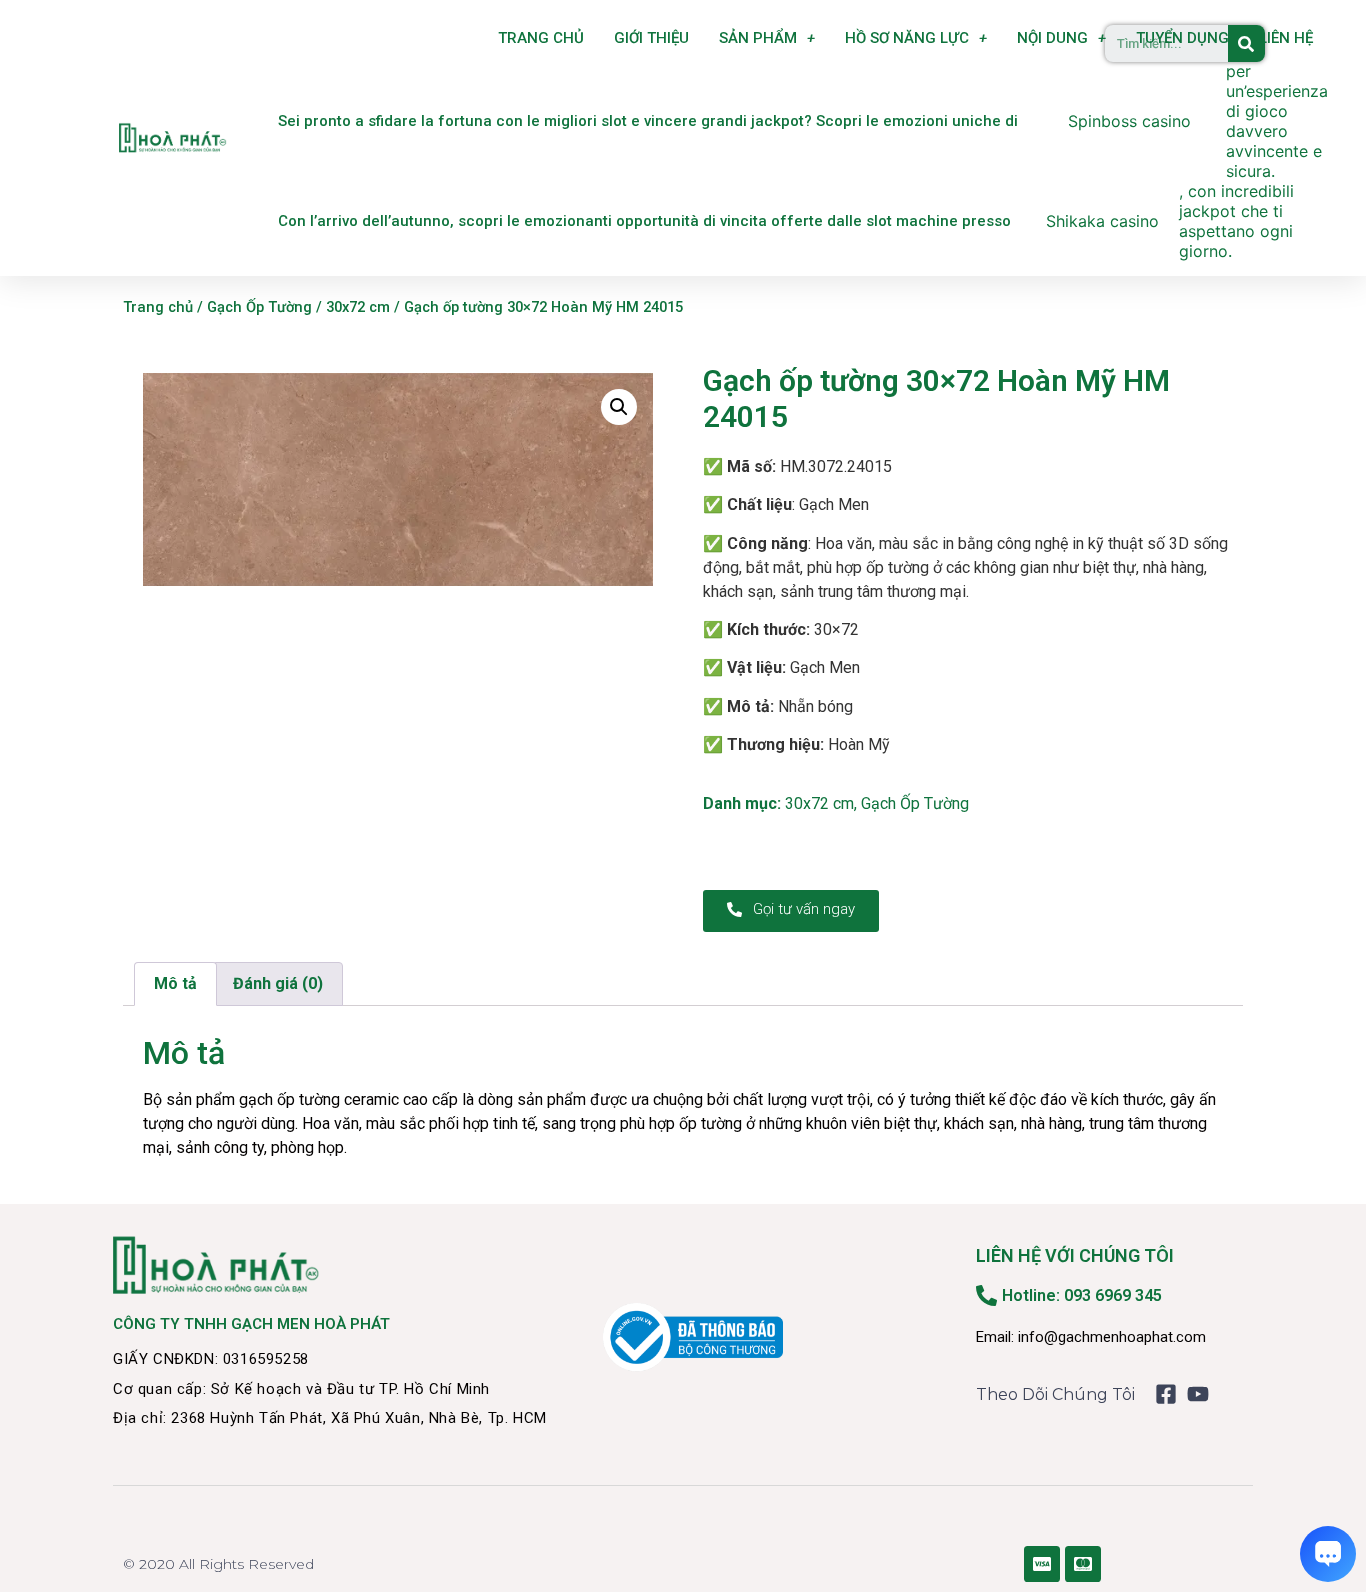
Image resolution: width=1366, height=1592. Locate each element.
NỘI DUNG (1052, 38)
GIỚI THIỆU (651, 38)
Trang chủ (158, 307)
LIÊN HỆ (1286, 38)
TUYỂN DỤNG (1182, 38)
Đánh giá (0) (278, 983)
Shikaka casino (1102, 221)
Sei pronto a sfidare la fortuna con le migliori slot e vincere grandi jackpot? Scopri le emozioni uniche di (648, 121)
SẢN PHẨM (758, 38)
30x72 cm (358, 307)
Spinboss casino (1129, 121)
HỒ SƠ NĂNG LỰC (907, 38)
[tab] (175, 984)
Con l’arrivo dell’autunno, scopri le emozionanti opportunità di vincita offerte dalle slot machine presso (644, 221)
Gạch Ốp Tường (259, 307)
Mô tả (175, 983)
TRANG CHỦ (541, 38)
